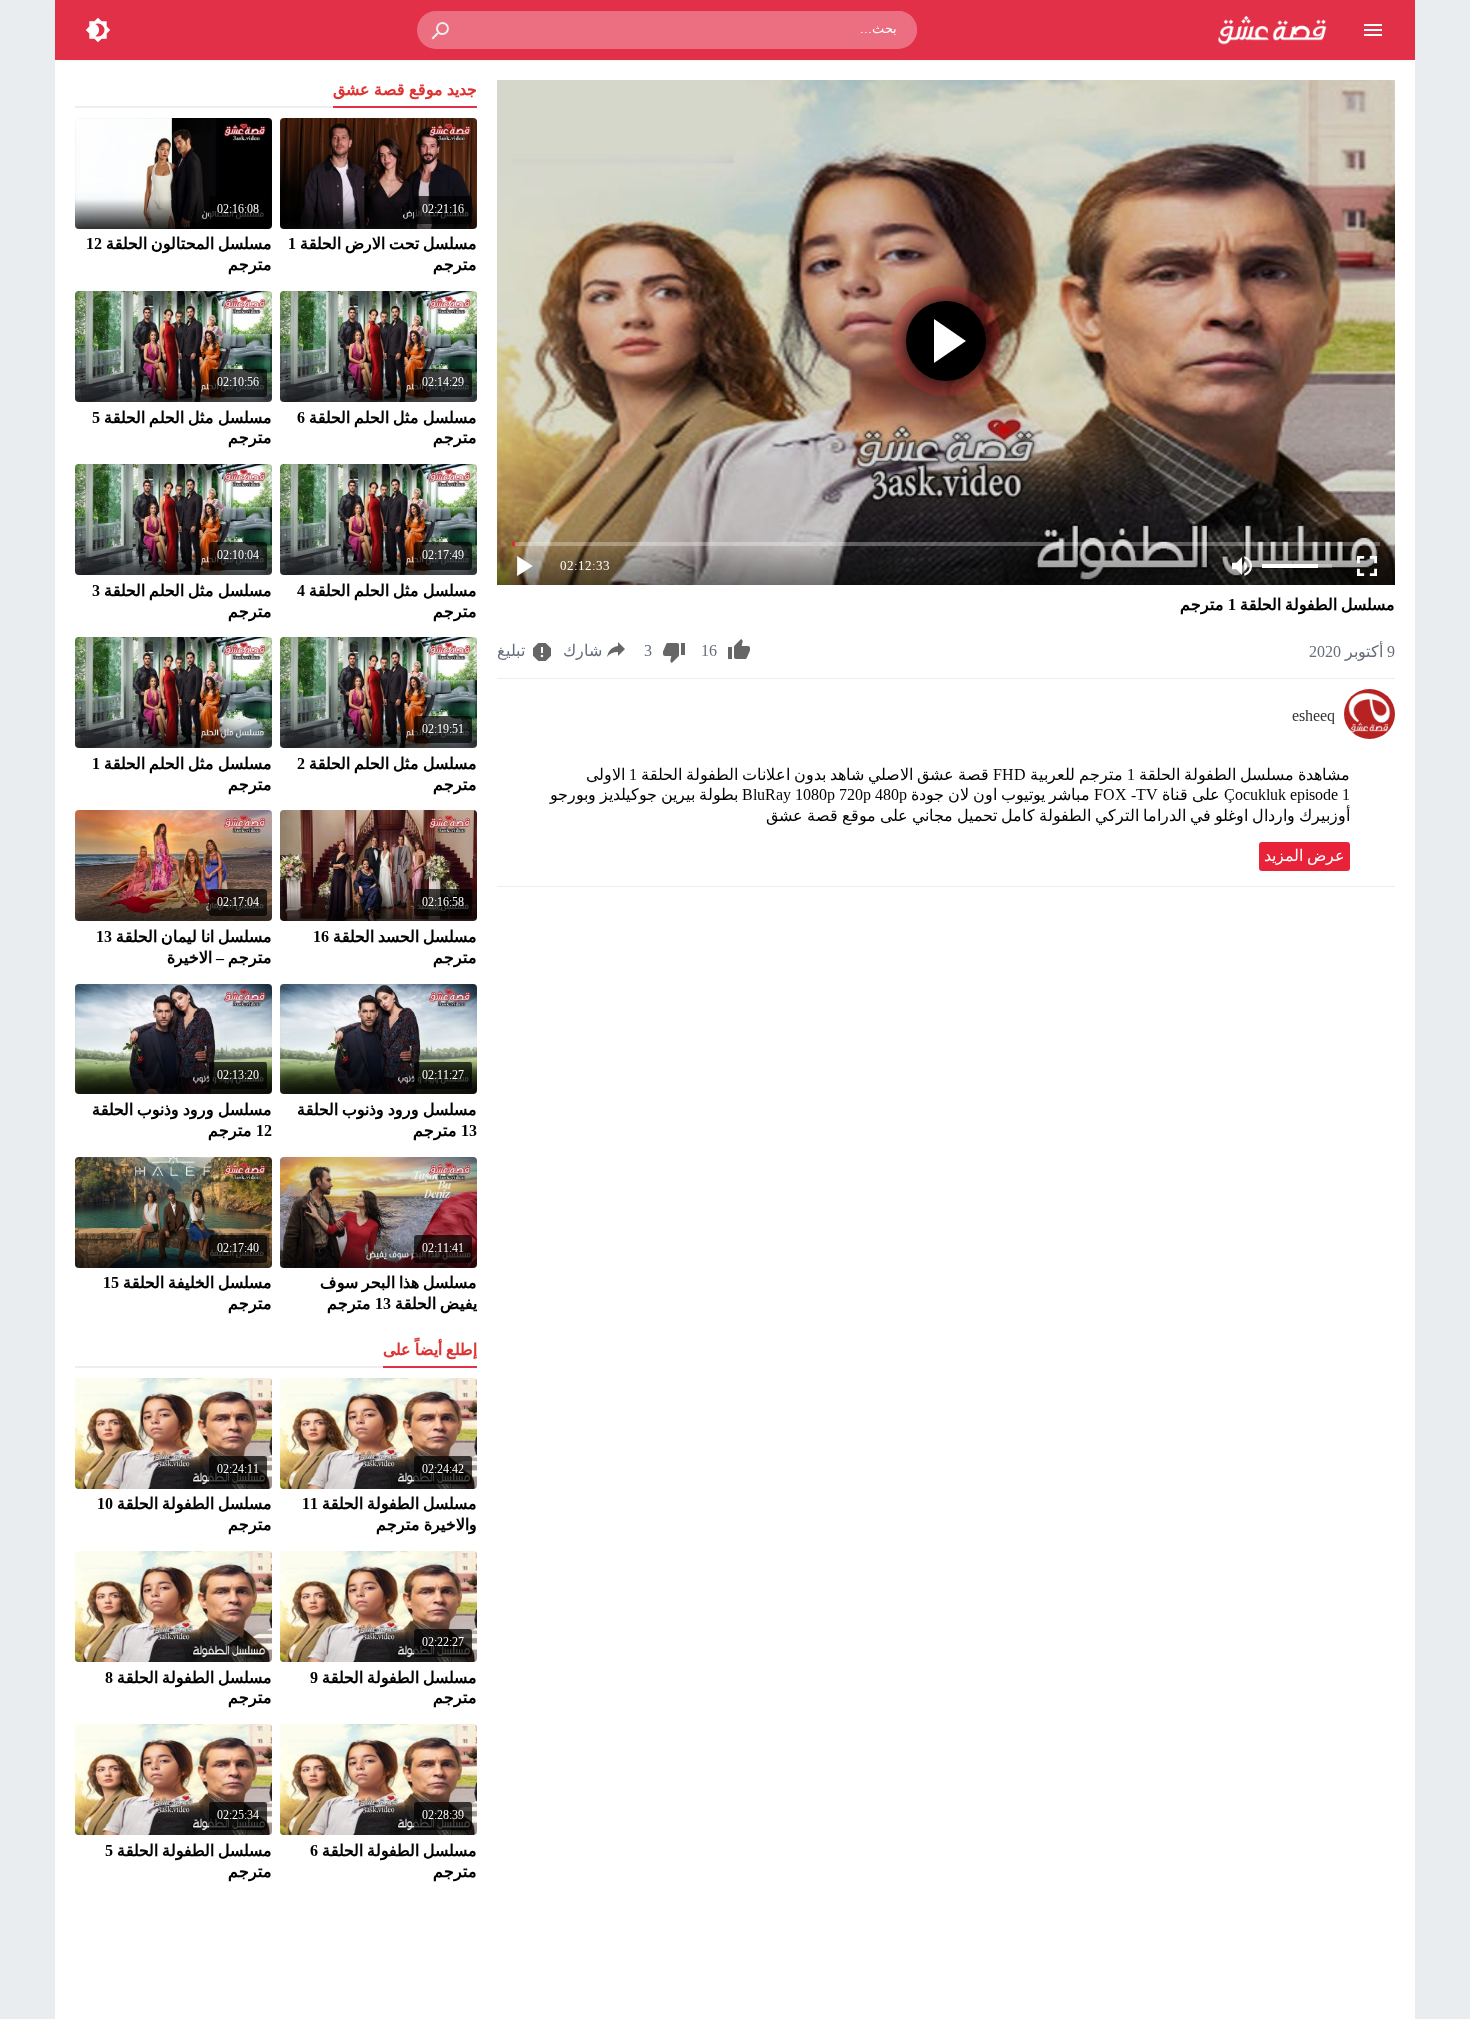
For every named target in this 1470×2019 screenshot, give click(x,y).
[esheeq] (1369, 733)
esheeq (1313, 715)
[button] (442, 30)
